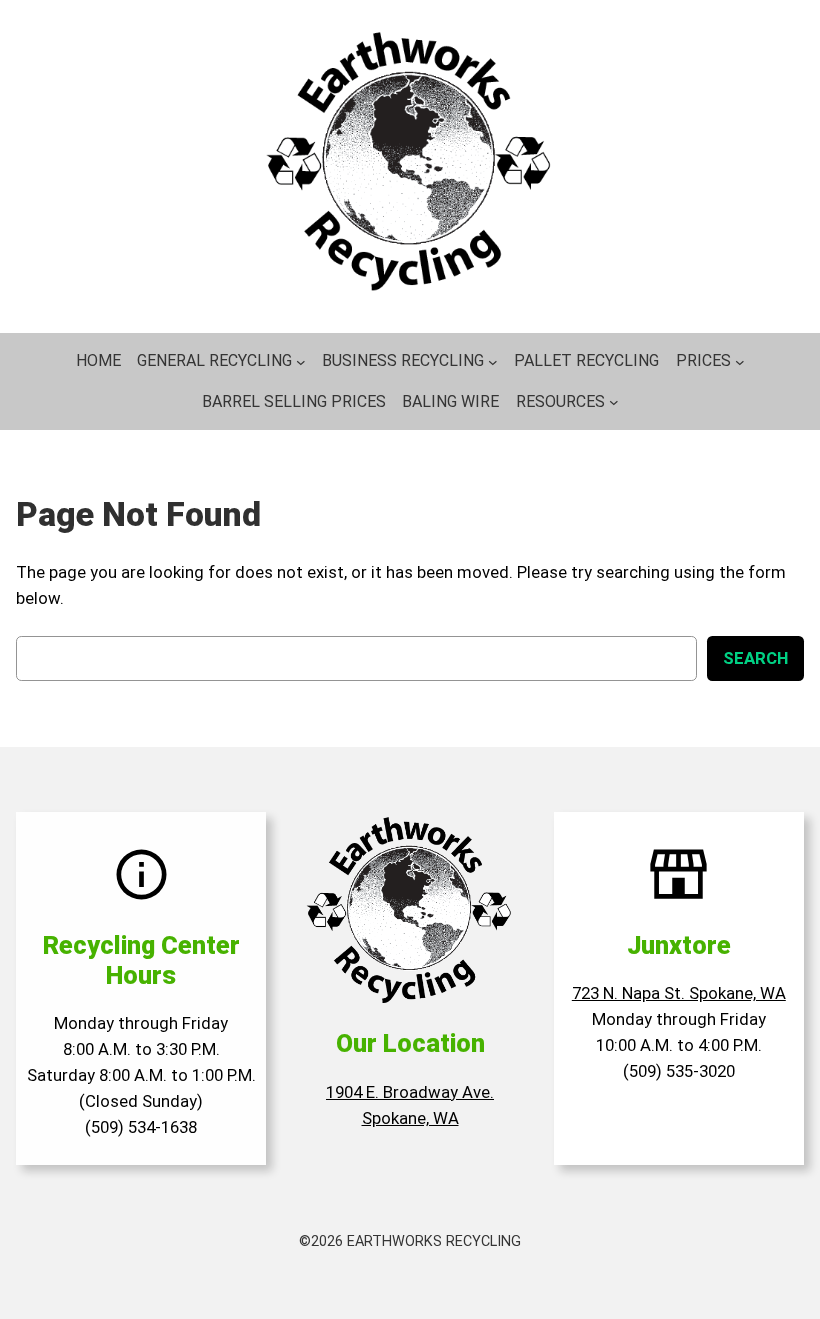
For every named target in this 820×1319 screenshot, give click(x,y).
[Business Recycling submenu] (493, 361)
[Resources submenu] (614, 402)
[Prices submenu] (740, 361)
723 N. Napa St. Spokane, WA (679, 993)
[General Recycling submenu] (301, 361)
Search (755, 658)
